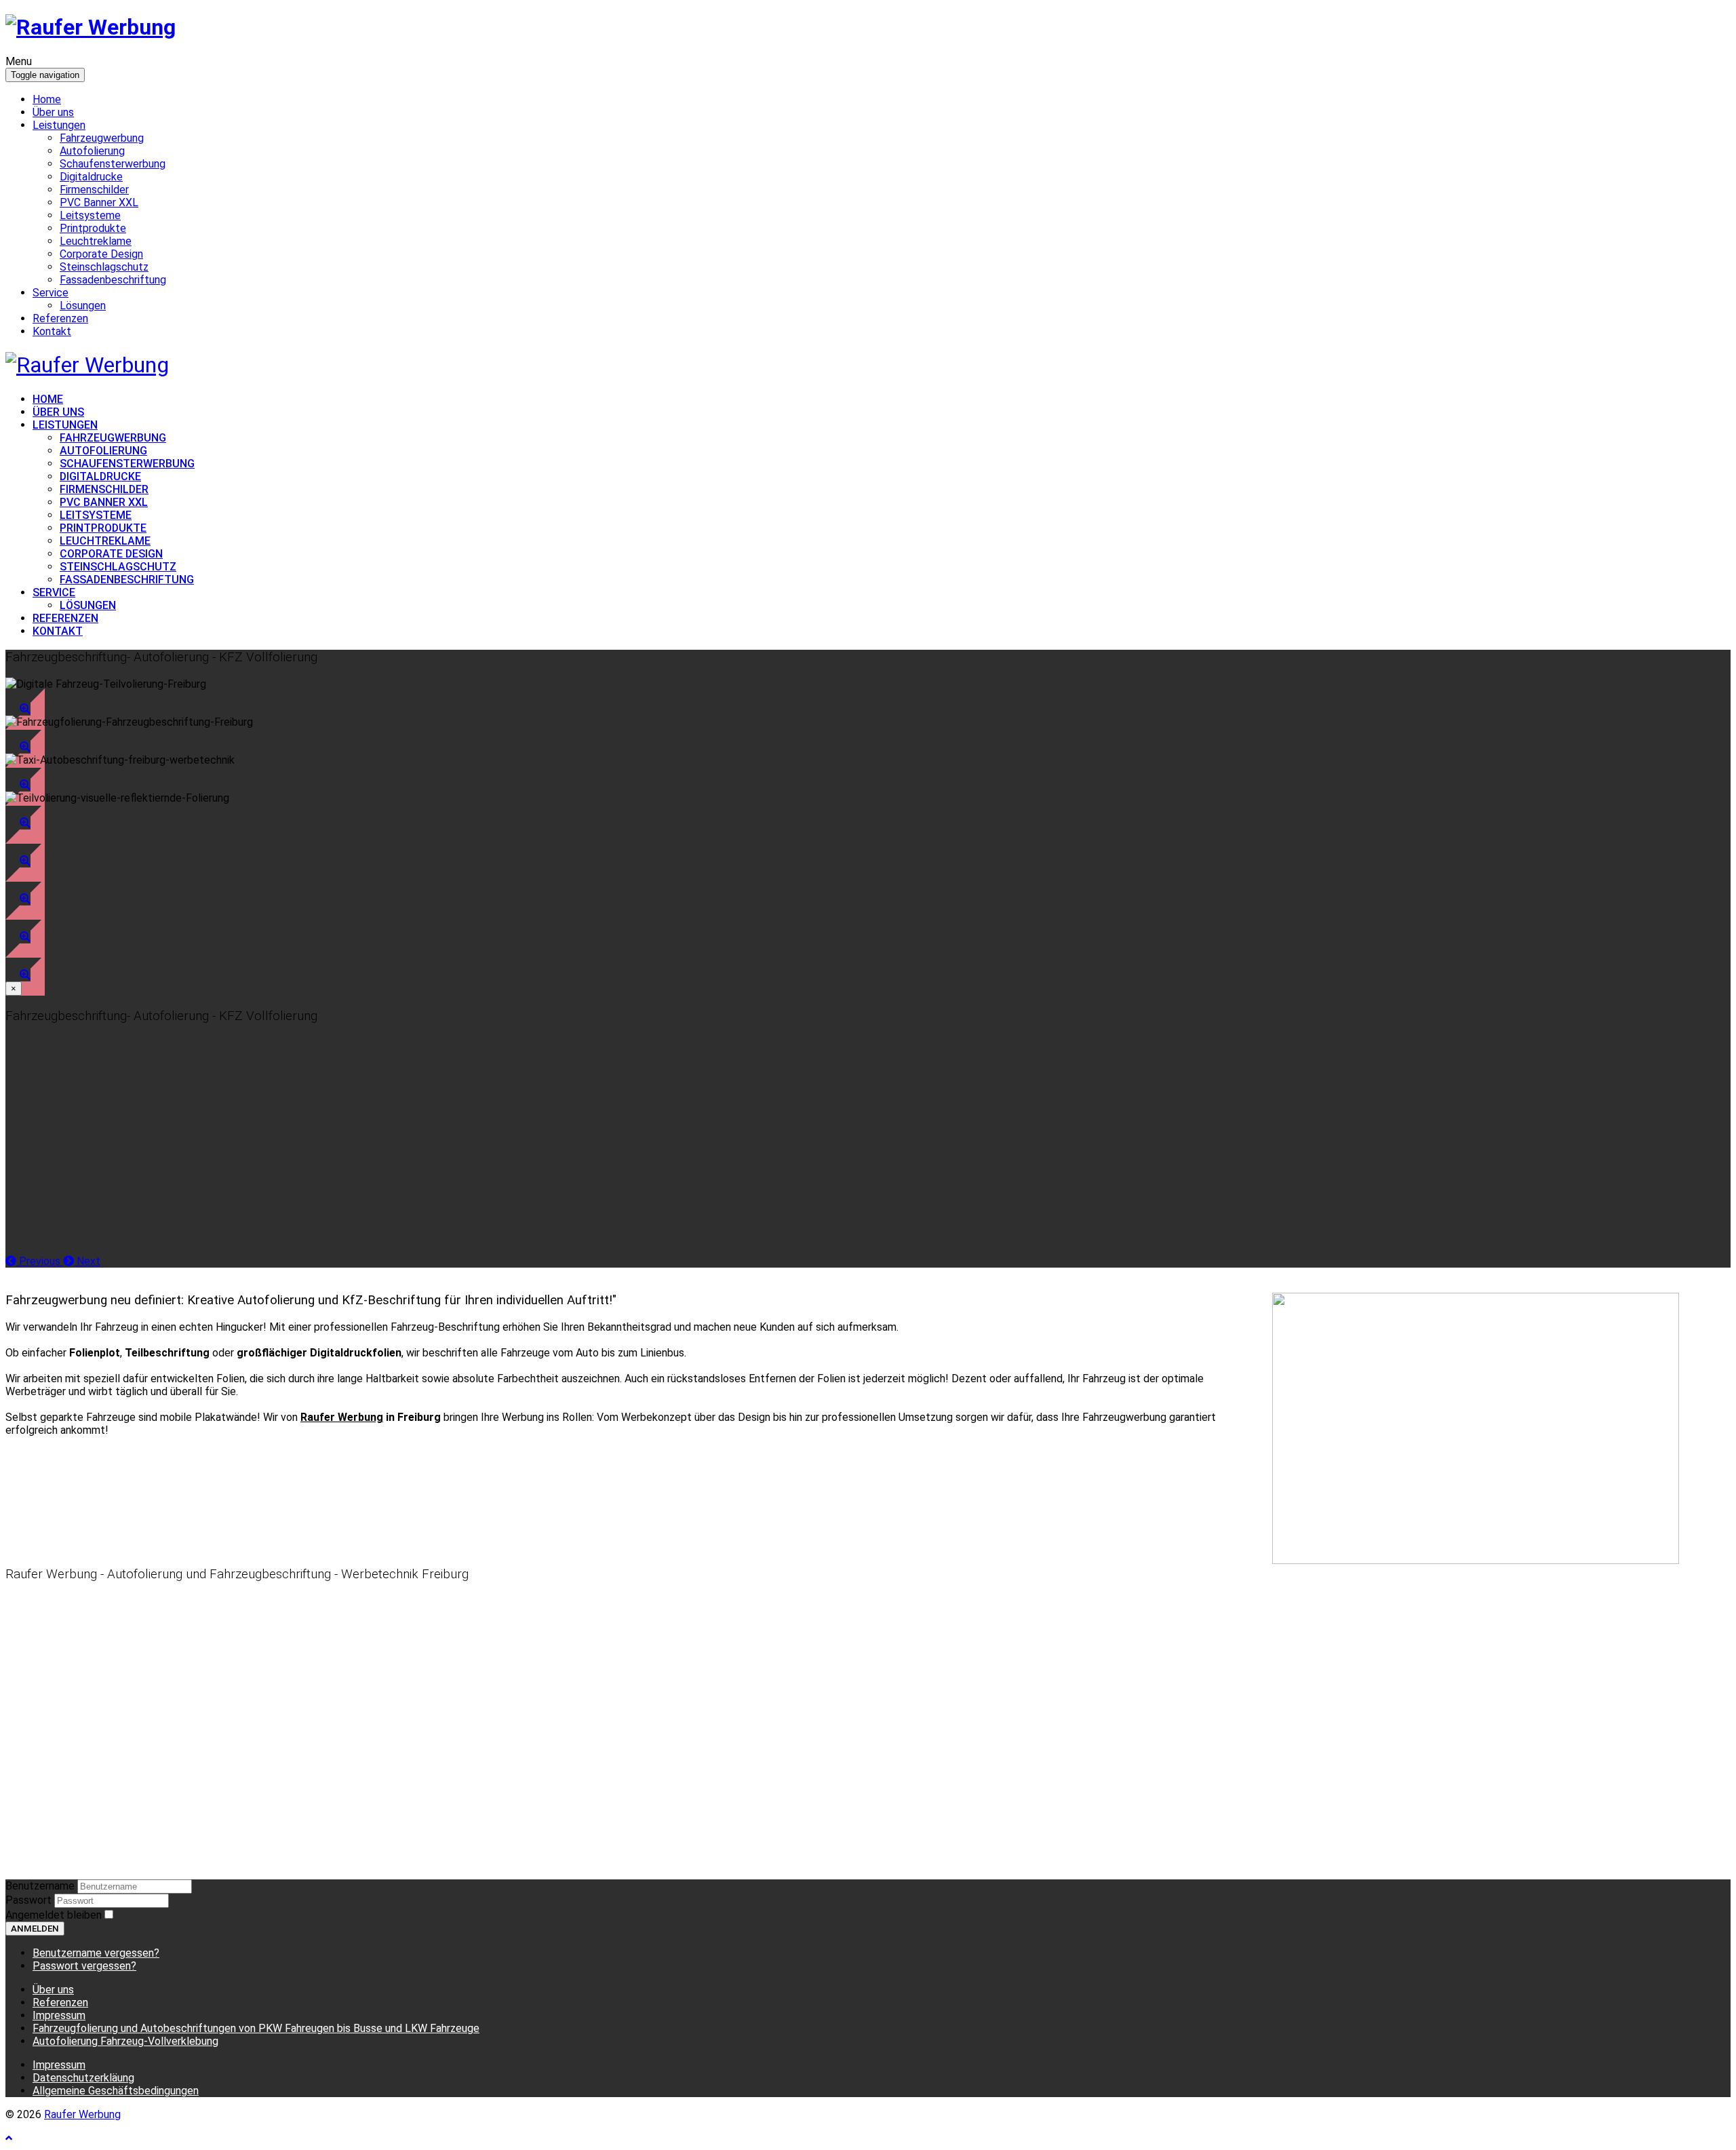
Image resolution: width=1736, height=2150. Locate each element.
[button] (25, 709)
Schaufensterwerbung (113, 164)
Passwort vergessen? (84, 1966)
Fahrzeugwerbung (102, 138)
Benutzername (40, 1886)
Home (47, 99)
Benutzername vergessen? (96, 1953)
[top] (9, 2138)
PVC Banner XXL (99, 202)
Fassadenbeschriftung (113, 280)
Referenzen (60, 318)
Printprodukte (93, 228)
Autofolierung (92, 151)
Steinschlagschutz (104, 267)
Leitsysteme (90, 215)
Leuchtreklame (96, 241)
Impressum (59, 2065)
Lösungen (83, 306)
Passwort (30, 1900)
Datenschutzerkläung (83, 2078)
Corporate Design (101, 254)
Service (51, 293)
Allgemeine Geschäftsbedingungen (116, 2091)
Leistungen (59, 125)
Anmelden (35, 1929)
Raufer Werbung (82, 2114)
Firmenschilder (94, 190)
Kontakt (52, 331)
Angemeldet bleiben (54, 1915)
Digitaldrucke (91, 177)
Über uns (53, 112)
